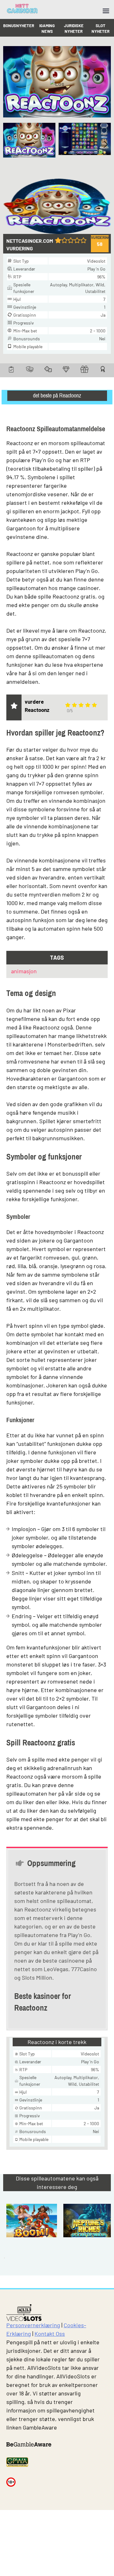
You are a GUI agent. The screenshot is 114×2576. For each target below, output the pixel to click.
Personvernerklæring (33, 2325)
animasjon (24, 971)
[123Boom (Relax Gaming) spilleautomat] (32, 2235)
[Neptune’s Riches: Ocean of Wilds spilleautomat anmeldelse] (89, 2235)
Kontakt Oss (50, 2334)
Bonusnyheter (19, 26)
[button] (105, 144)
